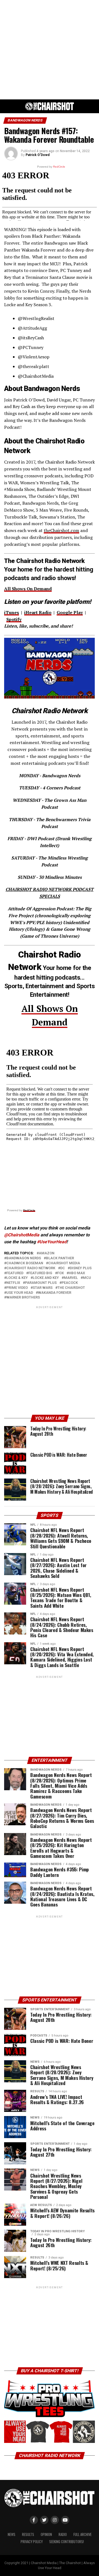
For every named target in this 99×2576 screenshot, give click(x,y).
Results (28, 2534)
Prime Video (17, 1288)
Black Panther (60, 1258)
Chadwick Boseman (25, 1263)
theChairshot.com (61, 530)
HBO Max (77, 1273)
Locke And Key (46, 1278)
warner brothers (23, 1298)
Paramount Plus (41, 1283)
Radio (63, 2534)
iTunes (12, 612)
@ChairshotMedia (22, 1235)
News (12, 2534)
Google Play (70, 612)
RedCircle (29, 1210)
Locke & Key (17, 1278)
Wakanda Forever (55, 1293)
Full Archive (82, 2534)
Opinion (46, 2534)
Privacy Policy (32, 2542)
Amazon (47, 1253)
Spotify (14, 619)
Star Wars (43, 1288)
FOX (61, 1273)
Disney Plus (81, 1268)
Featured (15, 1273)
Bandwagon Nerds (24, 1258)
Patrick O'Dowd (38, 155)
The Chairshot (71, 1288)
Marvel (71, 1278)
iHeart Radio (38, 612)
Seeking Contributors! (67, 2542)
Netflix (13, 1283)
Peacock (70, 1283)
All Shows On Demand (28, 589)
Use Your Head (20, 1293)
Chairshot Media (64, 1263)
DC (63, 1268)
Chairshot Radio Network (31, 1268)
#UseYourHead (52, 1242)
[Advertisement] (50, 50)
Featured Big (40, 1273)
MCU (87, 1278)
